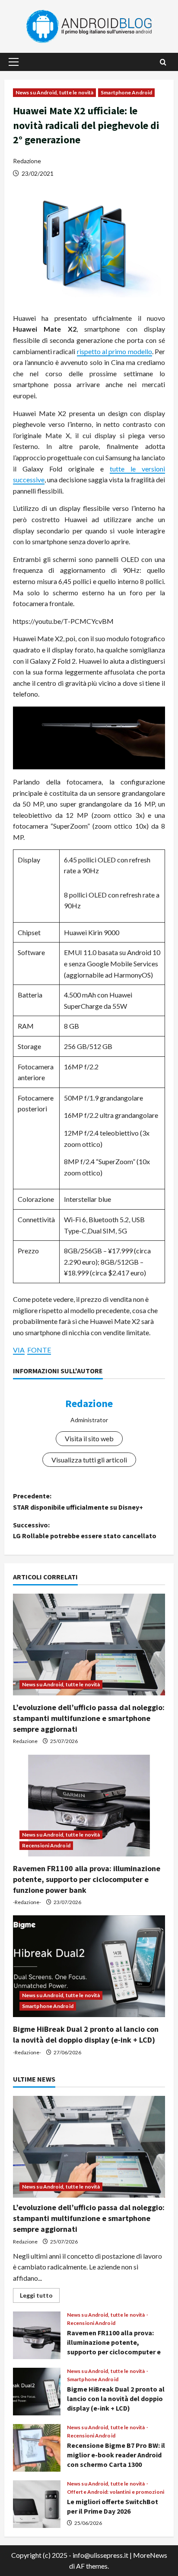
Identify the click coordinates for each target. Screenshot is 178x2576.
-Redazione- (27, 1902)
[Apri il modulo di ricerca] (163, 62)
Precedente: (78, 1501)
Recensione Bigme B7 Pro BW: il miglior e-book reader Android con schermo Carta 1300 (37, 2448)
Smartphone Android (126, 92)
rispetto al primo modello (114, 351)
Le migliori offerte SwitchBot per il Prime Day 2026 (37, 2504)
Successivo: (85, 1530)
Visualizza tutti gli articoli (89, 1460)
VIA (19, 1350)
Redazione (27, 161)
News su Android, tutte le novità (54, 92)
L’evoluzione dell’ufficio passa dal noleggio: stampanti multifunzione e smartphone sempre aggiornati (89, 1718)
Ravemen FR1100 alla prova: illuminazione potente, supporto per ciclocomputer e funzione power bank (87, 1879)
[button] (14, 62)
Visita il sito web (89, 1438)
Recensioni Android (46, 1845)
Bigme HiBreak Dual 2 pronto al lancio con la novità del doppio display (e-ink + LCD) (37, 2392)
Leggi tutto (40, 2297)
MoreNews (150, 2555)
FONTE (39, 1350)
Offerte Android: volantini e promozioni (116, 2492)
